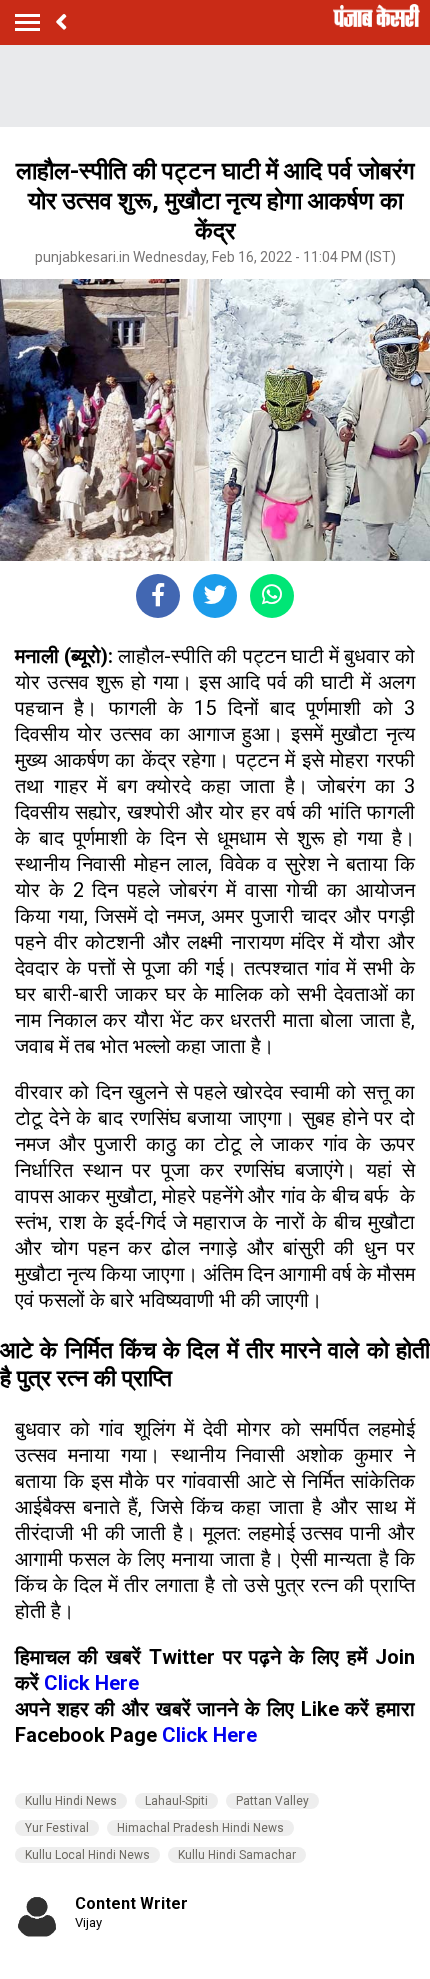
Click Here (91, 1683)
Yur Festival (57, 1828)
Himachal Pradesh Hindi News (200, 1828)
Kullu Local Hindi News (87, 1855)
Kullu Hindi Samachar (237, 1855)
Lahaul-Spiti (176, 1801)
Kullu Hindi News (71, 1801)
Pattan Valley (272, 1801)
